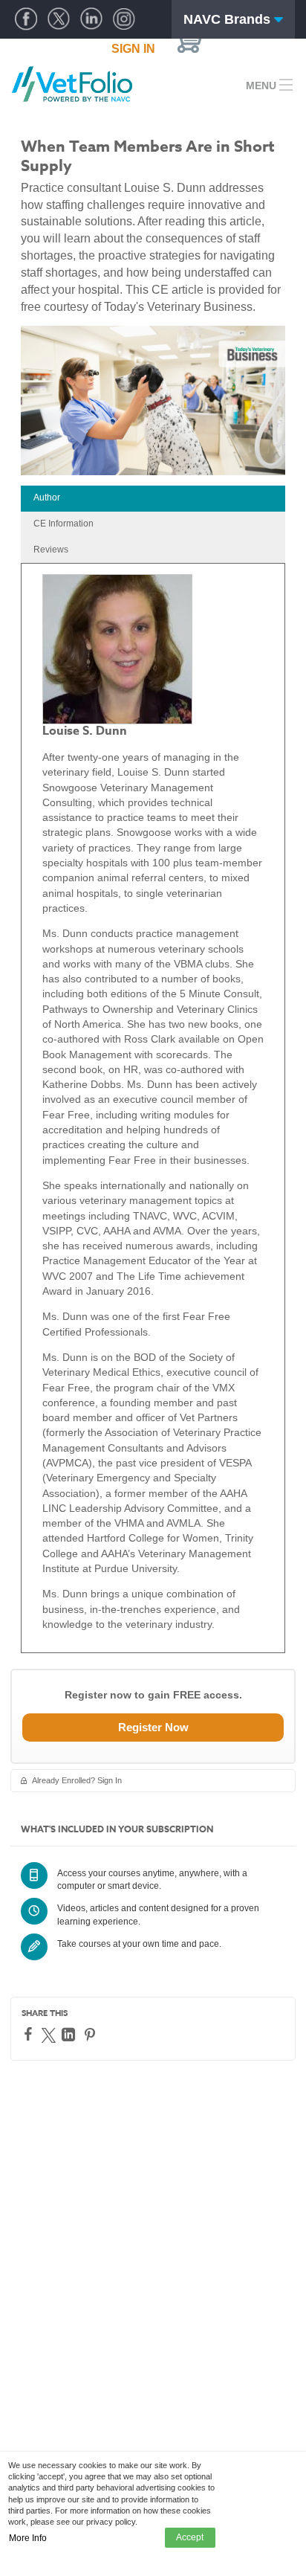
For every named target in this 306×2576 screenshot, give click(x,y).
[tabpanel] (153, 1108)
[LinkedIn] (70, 2035)
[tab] (153, 499)
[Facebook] (30, 2034)
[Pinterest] (92, 2035)
